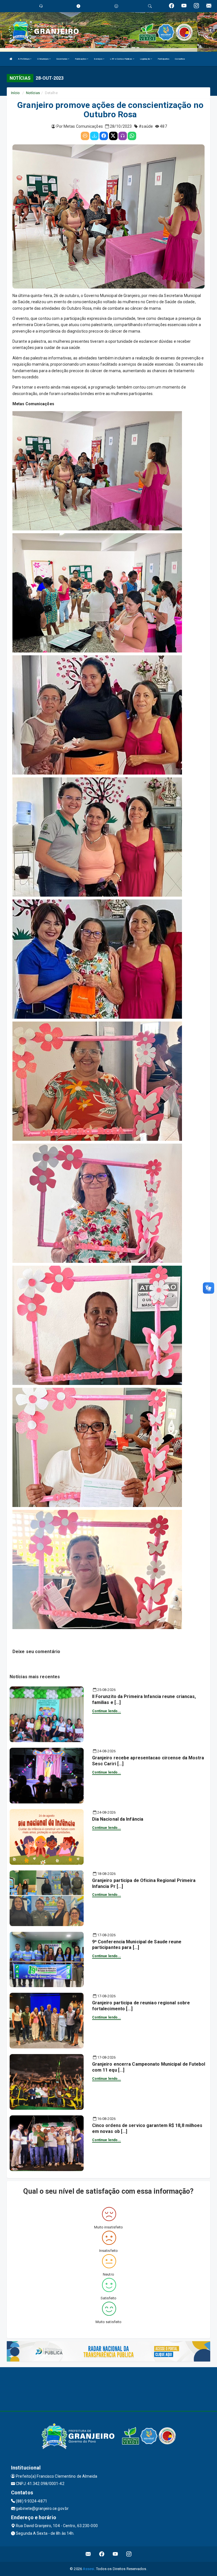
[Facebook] (104, 136)
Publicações (81, 59)
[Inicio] (11, 59)
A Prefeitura (24, 59)
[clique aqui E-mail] (88, 2554)
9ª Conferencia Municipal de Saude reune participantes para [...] (137, 1945)
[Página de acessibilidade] (116, 6)
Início (16, 93)
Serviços (98, 59)
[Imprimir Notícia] (85, 136)
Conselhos (180, 59)
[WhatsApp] (132, 136)
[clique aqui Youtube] (115, 2554)
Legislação (145, 59)
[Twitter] (113, 136)
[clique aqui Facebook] (102, 2554)
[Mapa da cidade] (108, 2388)
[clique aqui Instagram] (129, 2554)
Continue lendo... (107, 1711)
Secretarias (62, 59)
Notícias (33, 93)
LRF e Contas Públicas (121, 59)
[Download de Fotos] (94, 136)
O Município (43, 59)
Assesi (89, 2569)
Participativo (163, 59)
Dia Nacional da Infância (118, 1819)
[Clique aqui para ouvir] (123, 136)
